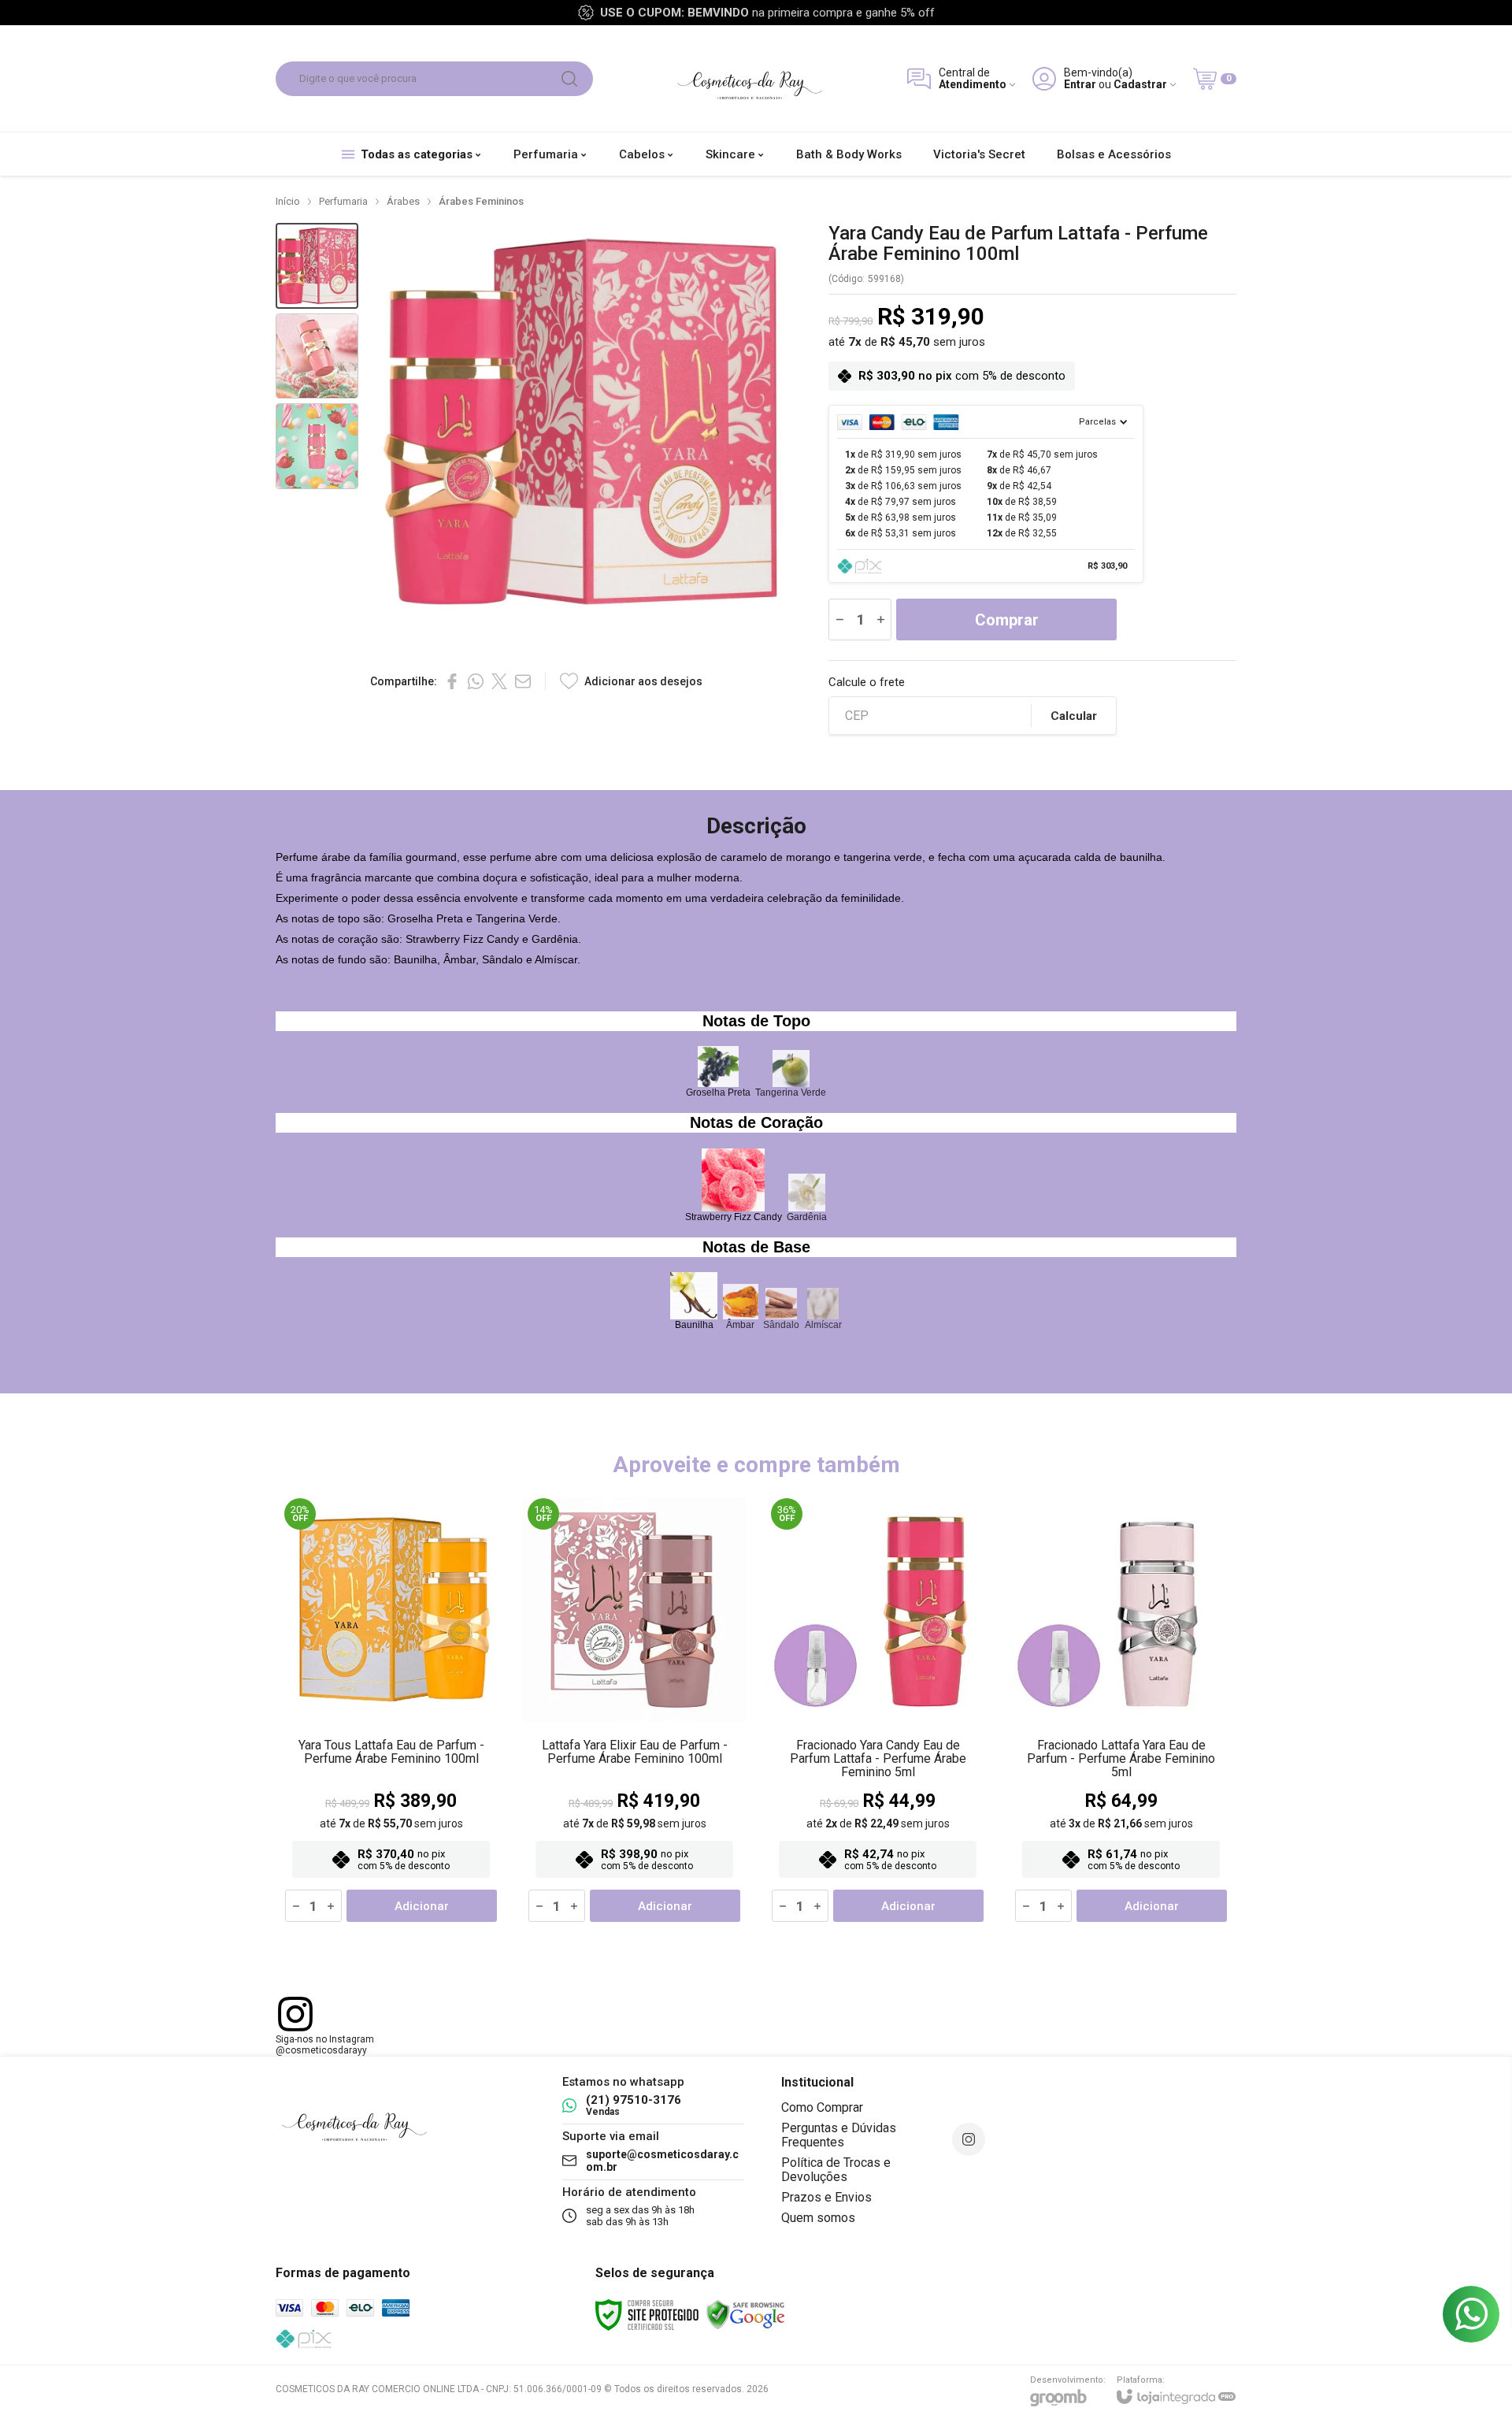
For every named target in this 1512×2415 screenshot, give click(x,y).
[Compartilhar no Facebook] (452, 681)
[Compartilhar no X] (499, 681)
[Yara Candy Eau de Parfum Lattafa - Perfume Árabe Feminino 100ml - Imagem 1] (317, 266)
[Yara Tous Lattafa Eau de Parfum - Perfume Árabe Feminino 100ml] (391, 1710)
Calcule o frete (867, 683)
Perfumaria (343, 201)
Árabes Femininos (481, 201)
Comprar (1007, 620)
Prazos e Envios (826, 2197)
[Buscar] (569, 79)
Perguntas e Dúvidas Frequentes (839, 2135)
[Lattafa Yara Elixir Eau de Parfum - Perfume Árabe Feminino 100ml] (634, 1710)
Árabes (403, 201)
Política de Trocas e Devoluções (836, 2170)
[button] (317, 266)
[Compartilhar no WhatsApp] (476, 681)
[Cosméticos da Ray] (750, 78)
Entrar (1080, 85)
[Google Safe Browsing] (746, 2314)
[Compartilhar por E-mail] (523, 681)
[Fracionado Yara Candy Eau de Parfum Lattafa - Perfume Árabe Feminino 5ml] (878, 1710)
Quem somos (818, 2218)
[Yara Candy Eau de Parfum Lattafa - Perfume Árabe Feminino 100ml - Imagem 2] (317, 356)
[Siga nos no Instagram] (969, 2139)
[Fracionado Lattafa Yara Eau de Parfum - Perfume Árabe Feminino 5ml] (1121, 1710)
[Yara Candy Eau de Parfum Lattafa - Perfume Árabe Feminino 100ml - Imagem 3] (317, 446)
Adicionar (422, 1906)
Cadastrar (1140, 85)
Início (288, 201)
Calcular (1074, 716)
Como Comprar (822, 2107)
